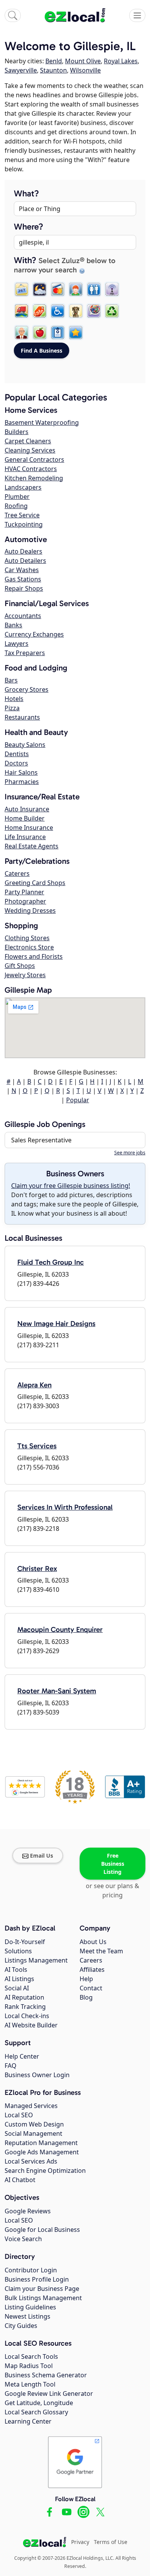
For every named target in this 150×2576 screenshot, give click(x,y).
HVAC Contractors (31, 469)
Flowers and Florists (34, 956)
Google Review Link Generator (49, 2394)
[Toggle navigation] (137, 15)
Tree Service (22, 515)
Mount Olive (83, 61)
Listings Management (36, 1960)
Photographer (25, 901)
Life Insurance (25, 837)
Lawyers (17, 644)
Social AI (17, 1988)
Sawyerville (21, 70)
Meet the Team (101, 1951)
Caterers (17, 873)
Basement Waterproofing (42, 422)
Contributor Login (31, 2270)
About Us (93, 1942)
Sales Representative (41, 1140)
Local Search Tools (31, 2356)
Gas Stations (23, 579)
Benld (54, 61)
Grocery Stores (27, 689)
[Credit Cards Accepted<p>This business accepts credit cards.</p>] (58, 289)
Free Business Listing (113, 1864)
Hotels (14, 699)
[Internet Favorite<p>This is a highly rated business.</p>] (76, 333)
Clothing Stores (27, 938)
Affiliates (92, 1970)
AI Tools (16, 1970)
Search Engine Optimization (45, 2171)
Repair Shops (24, 588)
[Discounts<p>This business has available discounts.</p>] (40, 311)
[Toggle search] (13, 15)
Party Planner (24, 892)
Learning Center (28, 2421)
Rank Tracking (25, 2007)
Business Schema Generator (46, 2375)
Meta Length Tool (30, 2384)
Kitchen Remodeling (34, 478)
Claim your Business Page (42, 2289)
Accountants (23, 616)
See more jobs (130, 1153)
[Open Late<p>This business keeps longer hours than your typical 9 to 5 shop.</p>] (40, 289)
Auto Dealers (23, 551)
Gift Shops (20, 966)
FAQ (11, 2066)
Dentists (17, 754)
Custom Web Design (34, 2124)
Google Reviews (28, 2211)
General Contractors (34, 459)
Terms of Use (111, 2542)
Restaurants (22, 717)
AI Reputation (24, 1997)
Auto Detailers (25, 561)
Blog (86, 1997)
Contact (91, 1988)
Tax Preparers (25, 653)
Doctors (16, 763)
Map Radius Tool (29, 2366)
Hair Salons (21, 772)
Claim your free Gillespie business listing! (71, 1186)
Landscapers (23, 487)
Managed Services (31, 2106)
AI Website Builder (31, 2025)
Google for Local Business (42, 2230)
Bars (11, 680)
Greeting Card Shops (35, 883)
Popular (78, 1100)
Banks (13, 625)
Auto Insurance (27, 809)
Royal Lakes (121, 61)
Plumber (17, 497)
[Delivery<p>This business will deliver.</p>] (22, 311)
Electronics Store (29, 947)
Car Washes (22, 570)
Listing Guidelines (30, 2307)
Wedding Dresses (30, 910)
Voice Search (23, 2239)
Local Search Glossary (36, 2412)
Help (86, 1979)
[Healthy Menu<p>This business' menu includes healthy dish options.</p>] (40, 333)
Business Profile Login (37, 2279)
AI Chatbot (20, 2180)
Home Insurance (29, 828)
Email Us (42, 1856)
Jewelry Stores (25, 975)
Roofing (16, 506)
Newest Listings (27, 2316)
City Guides (21, 2326)
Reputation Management (41, 2143)
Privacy (80, 2542)
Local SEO (19, 2115)
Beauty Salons (25, 745)
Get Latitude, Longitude (39, 2403)
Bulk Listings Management (43, 2298)
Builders (17, 432)
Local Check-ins (27, 2016)
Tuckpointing (24, 524)
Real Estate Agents (32, 846)
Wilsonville (85, 70)
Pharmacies (22, 782)
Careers (91, 1960)
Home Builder (25, 818)
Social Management (33, 2133)
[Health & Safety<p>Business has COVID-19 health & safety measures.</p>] (58, 333)
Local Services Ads (31, 2161)
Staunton (53, 70)
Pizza (12, 708)
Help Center (22, 2056)
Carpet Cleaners (28, 441)
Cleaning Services (30, 450)
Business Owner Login (37, 2075)
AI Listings (19, 1979)
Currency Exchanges (34, 634)
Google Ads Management (42, 2152)
